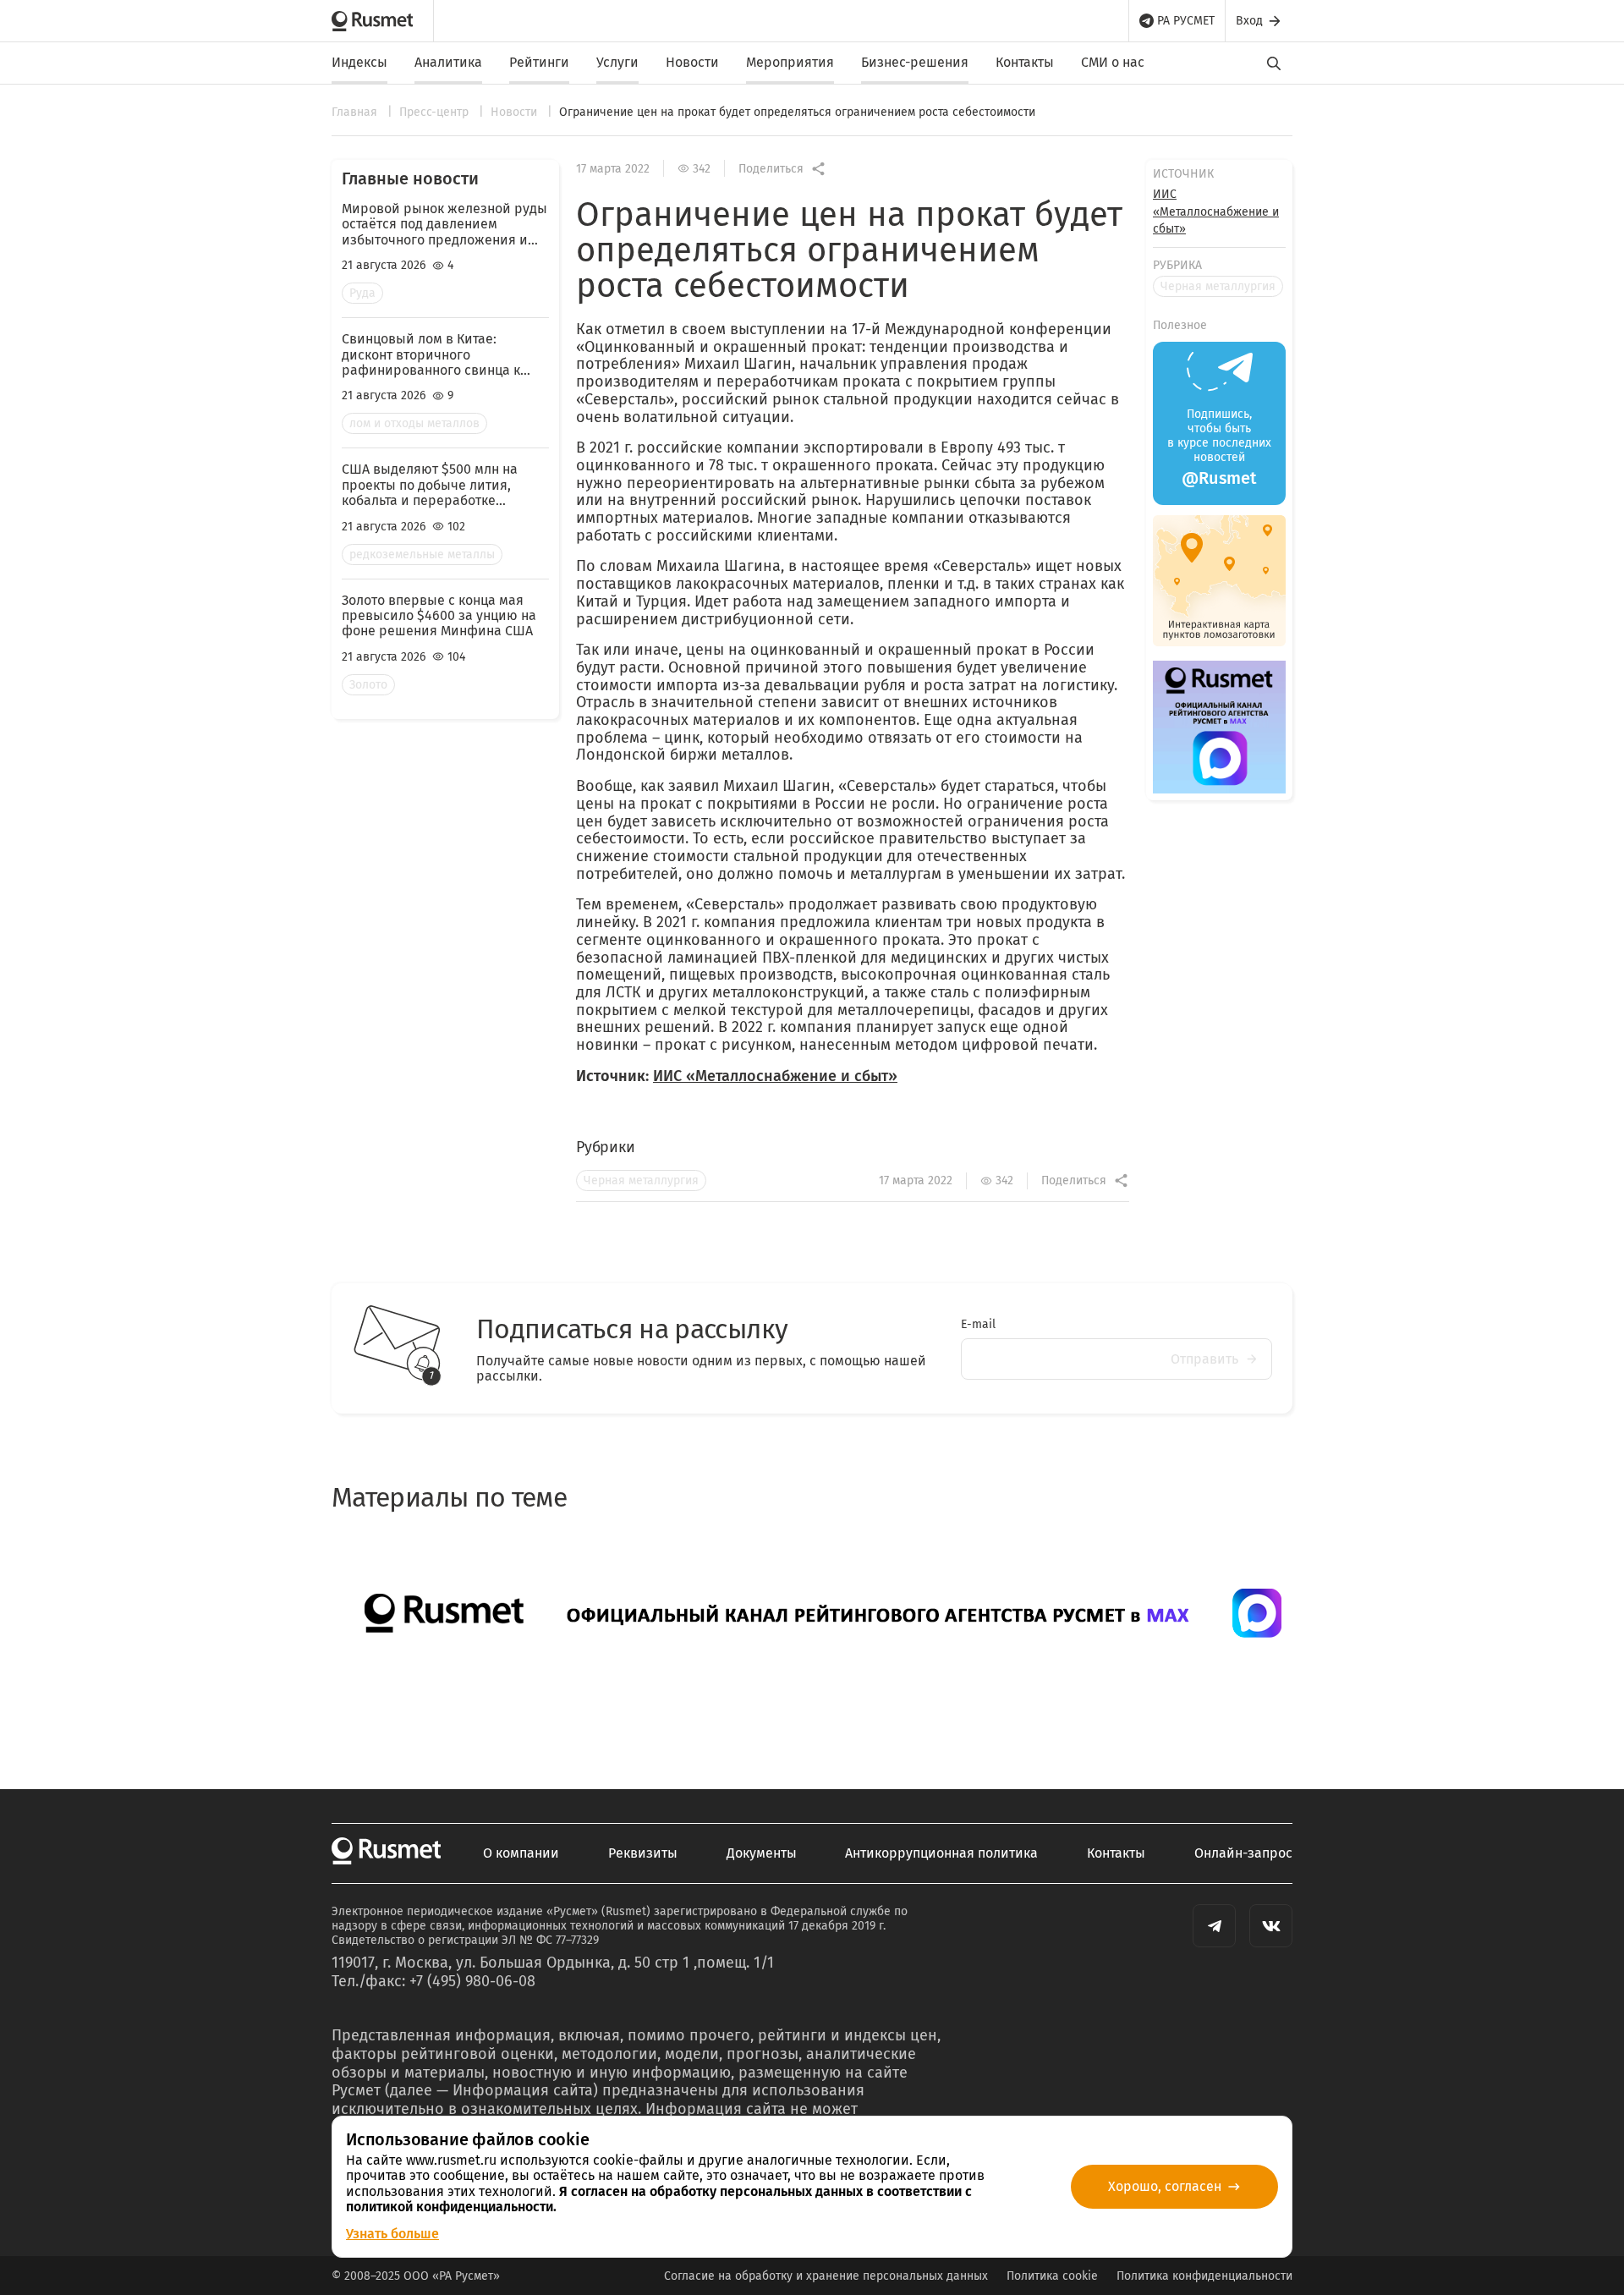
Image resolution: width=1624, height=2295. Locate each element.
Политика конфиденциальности (1204, 2276)
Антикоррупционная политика (941, 1853)
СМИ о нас (1113, 62)
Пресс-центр (436, 112)
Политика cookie (1052, 2276)
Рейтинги (539, 62)
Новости (692, 62)
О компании (521, 1853)
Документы (762, 1853)
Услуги (617, 62)
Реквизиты (643, 1853)
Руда (362, 293)
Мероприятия (790, 62)
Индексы (359, 62)
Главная (356, 112)
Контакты (1025, 62)
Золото (368, 685)
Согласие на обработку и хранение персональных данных (826, 2276)
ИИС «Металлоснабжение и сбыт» (775, 1076)
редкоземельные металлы (422, 555)
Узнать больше (392, 2234)
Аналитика (448, 62)
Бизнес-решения (915, 62)
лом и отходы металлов (414, 423)
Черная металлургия (641, 1180)
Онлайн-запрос (1243, 1853)
